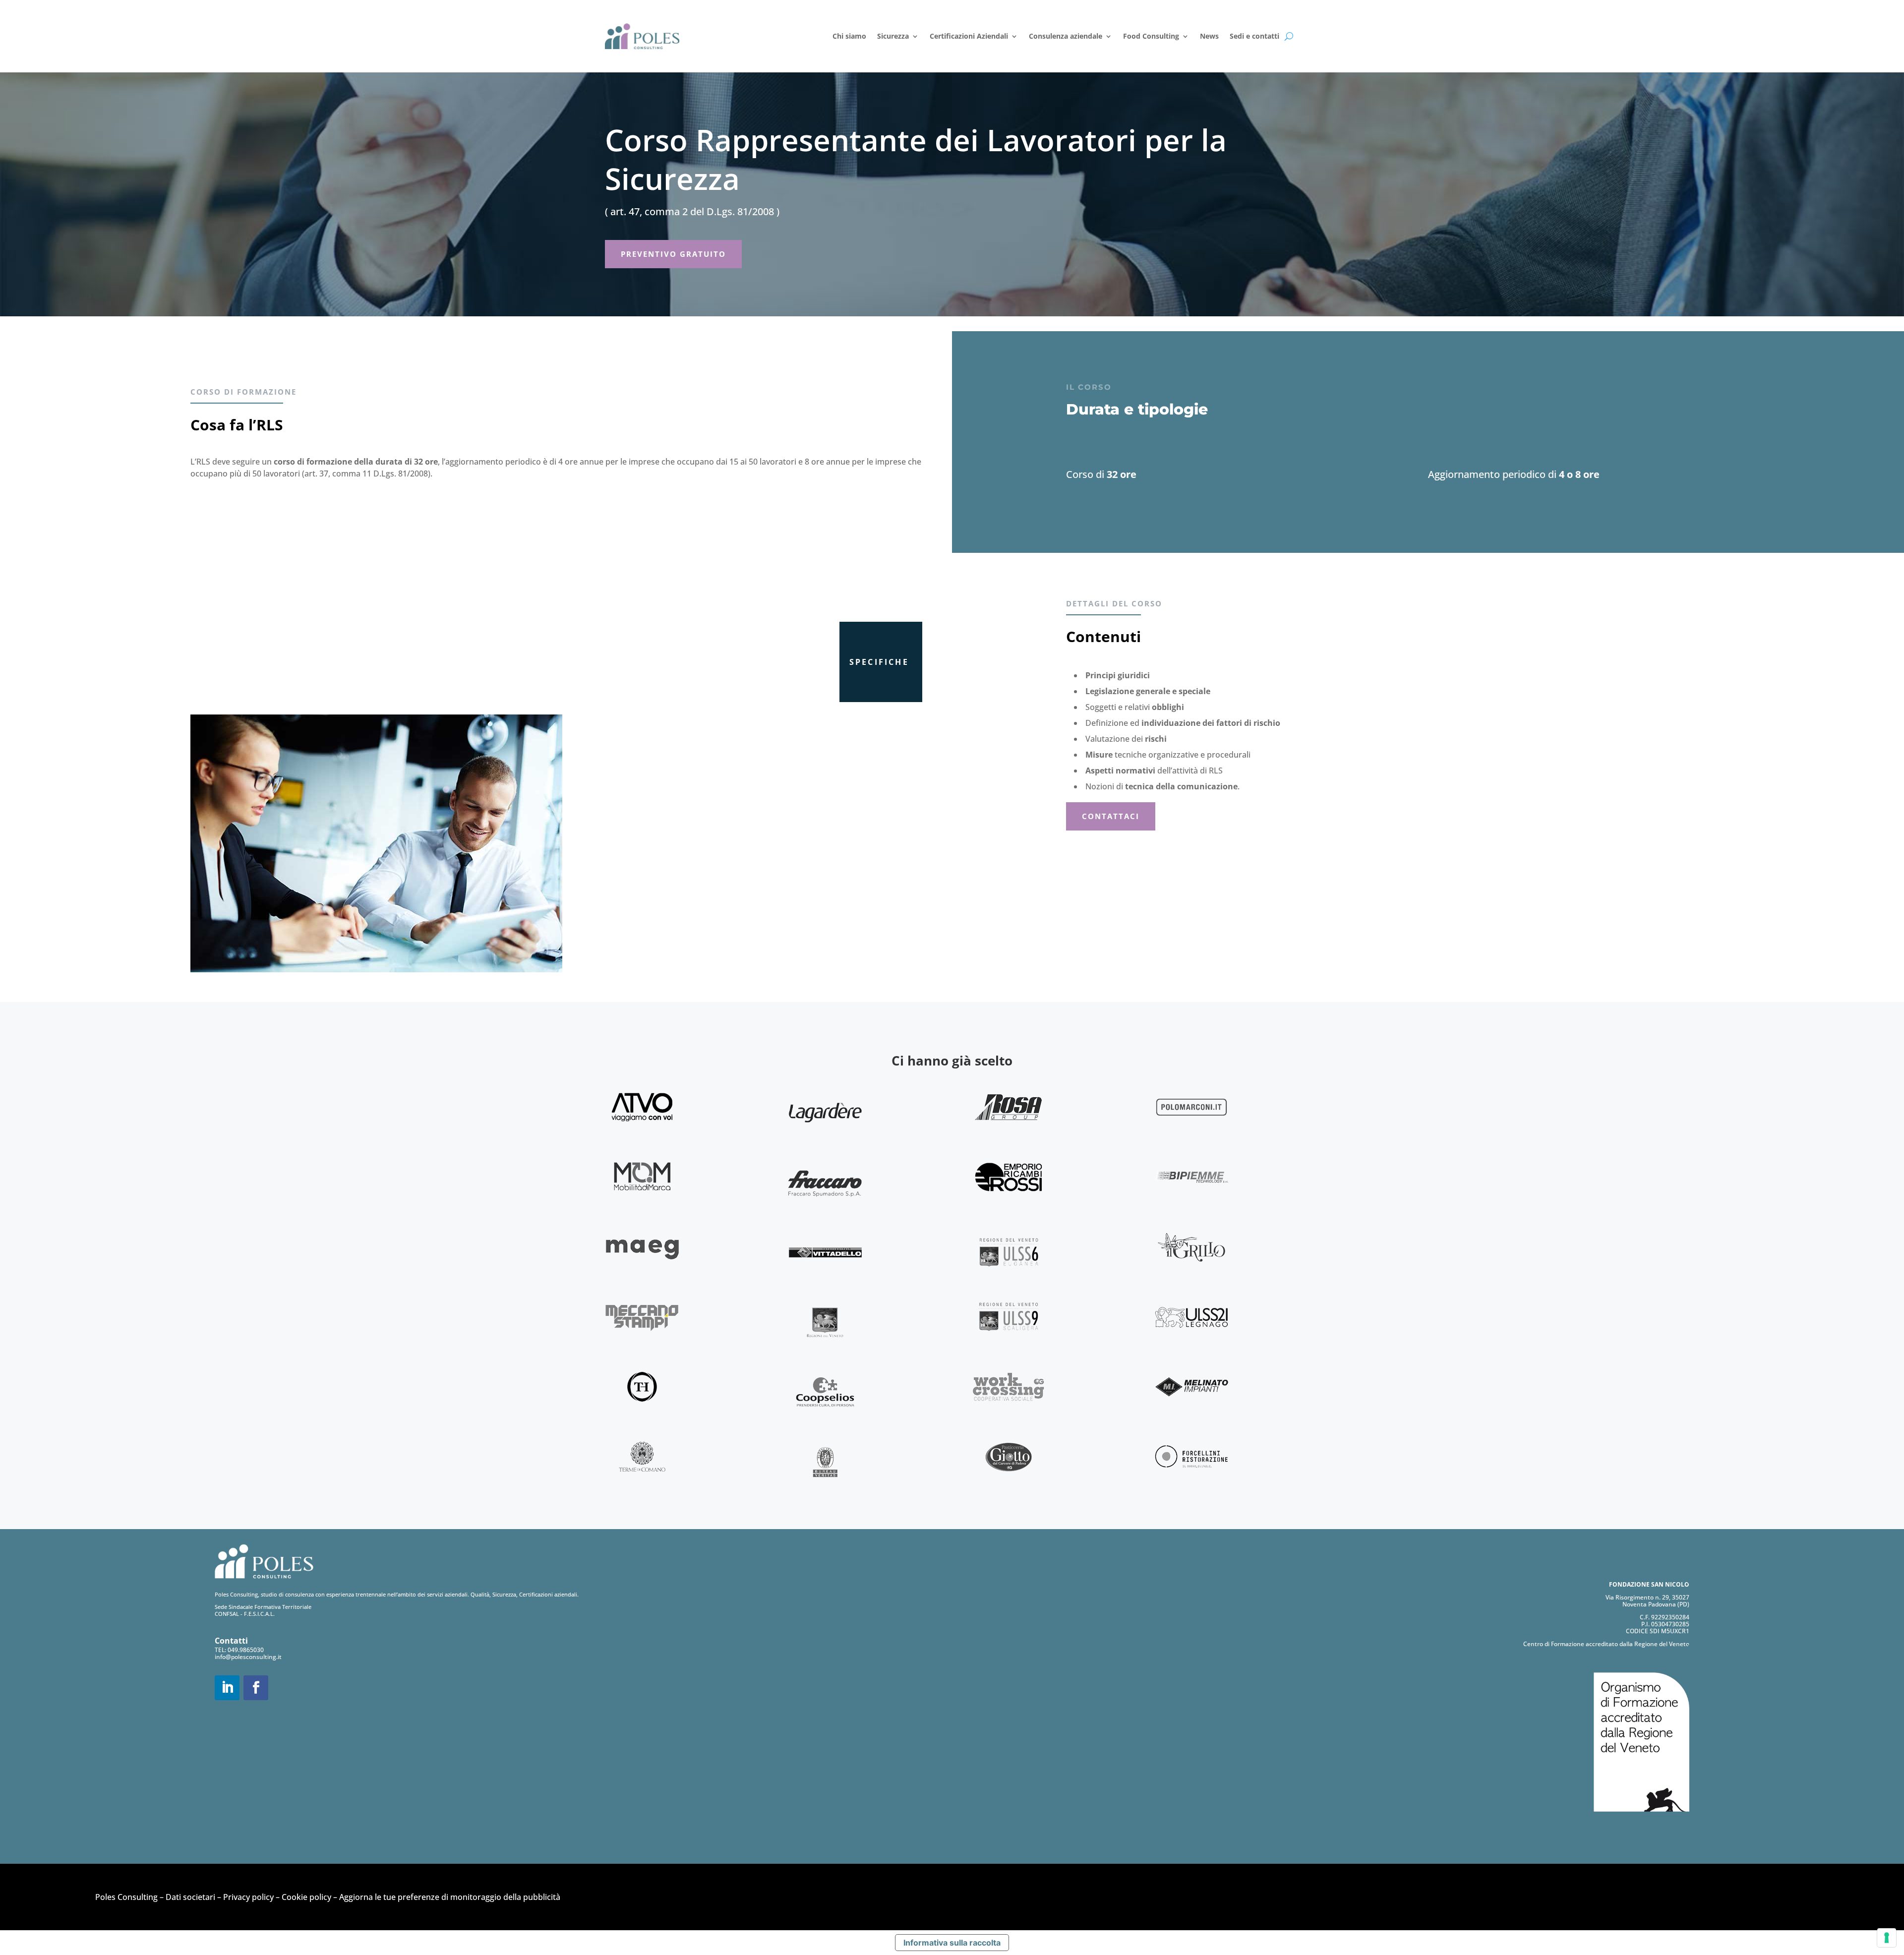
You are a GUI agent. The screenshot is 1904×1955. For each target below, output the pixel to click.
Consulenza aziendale (1066, 36)
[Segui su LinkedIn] (227, 1688)
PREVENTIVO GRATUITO (673, 254)
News (1209, 36)
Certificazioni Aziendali (969, 36)
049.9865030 (246, 1650)
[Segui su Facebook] (256, 1688)
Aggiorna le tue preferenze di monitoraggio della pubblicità (450, 1897)
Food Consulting (1151, 36)
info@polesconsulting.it (248, 1657)
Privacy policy (248, 1897)
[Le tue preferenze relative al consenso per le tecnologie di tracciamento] (1887, 1938)
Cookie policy (306, 1897)
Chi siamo (849, 36)
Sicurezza (893, 36)
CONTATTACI (1111, 816)
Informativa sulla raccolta (952, 1943)
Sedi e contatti (1254, 36)
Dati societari (190, 1897)
